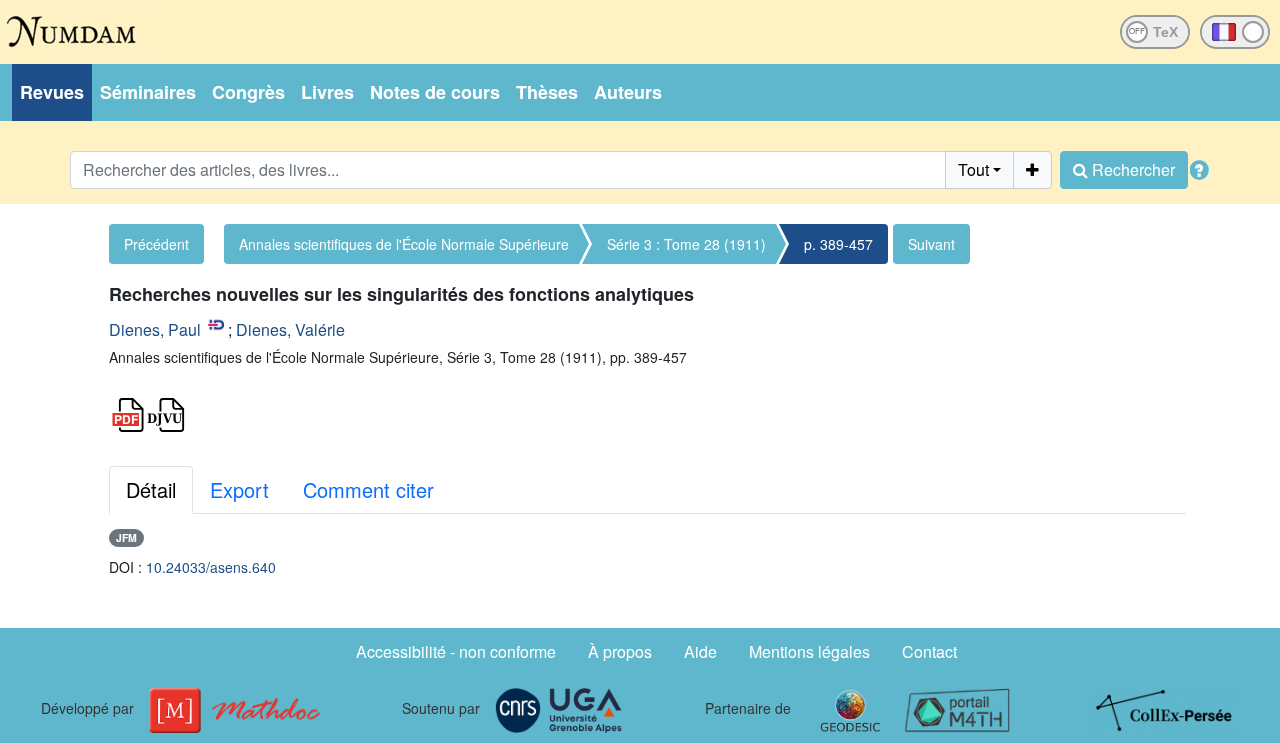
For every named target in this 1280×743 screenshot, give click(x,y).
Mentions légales (809, 651)
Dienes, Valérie (290, 329)
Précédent (156, 244)
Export (239, 489)
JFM (126, 537)
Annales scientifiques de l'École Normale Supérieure (404, 244)
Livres (327, 92)
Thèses (547, 92)
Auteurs (628, 92)
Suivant (931, 244)
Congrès (248, 92)
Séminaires (148, 92)
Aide (700, 651)
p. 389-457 (838, 244)
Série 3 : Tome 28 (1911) (686, 244)
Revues (52, 92)
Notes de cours (435, 92)
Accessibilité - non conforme (456, 651)
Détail (151, 489)
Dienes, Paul (155, 329)
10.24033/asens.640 (211, 567)
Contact (929, 651)
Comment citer (368, 489)
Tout (973, 169)
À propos (620, 651)
